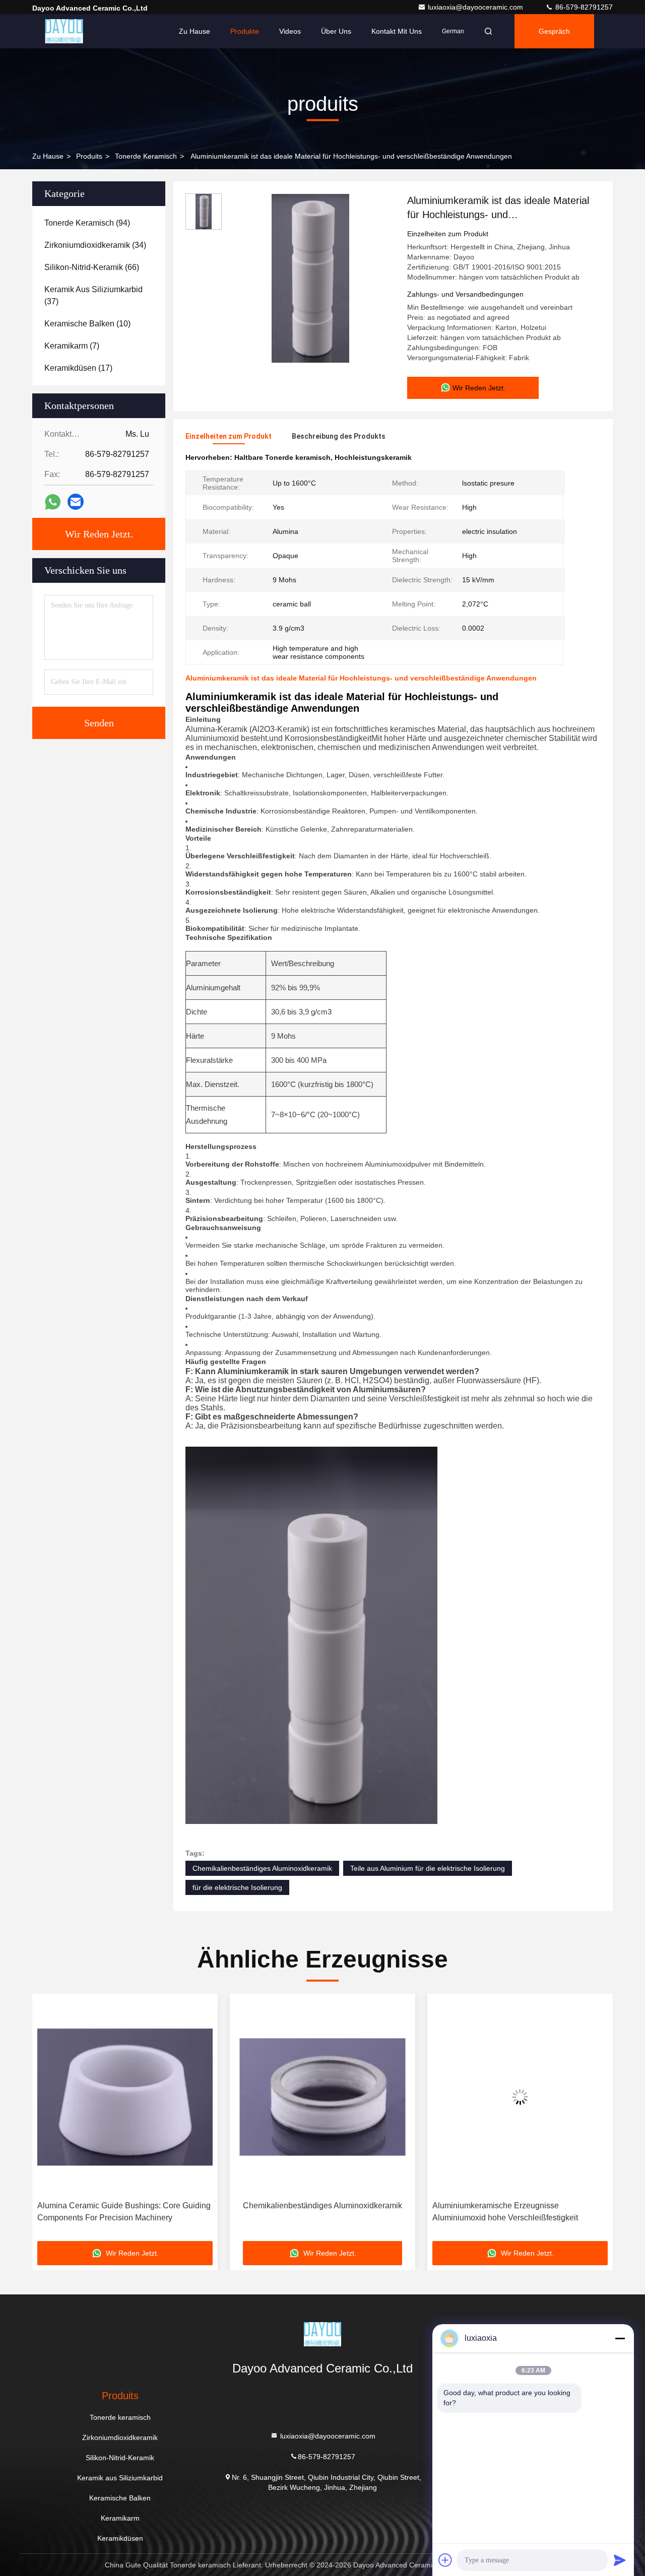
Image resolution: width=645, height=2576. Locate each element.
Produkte (245, 31)
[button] (50, 2121)
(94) (87, 223)
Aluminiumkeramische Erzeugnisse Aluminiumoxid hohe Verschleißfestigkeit (308, 2212)
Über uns (336, 31)
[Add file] (445, 2560)
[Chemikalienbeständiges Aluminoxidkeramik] (125, 2097)
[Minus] (620, 2338)
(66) (92, 267)
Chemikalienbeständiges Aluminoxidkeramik (262, 1868)
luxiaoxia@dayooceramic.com (476, 7)
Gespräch (554, 31)
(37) (93, 295)
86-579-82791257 (583, 7)
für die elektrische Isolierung (237, 1887)
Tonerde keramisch (146, 156)
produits (89, 156)
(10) (87, 324)
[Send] (620, 2560)
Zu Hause (195, 31)
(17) (78, 368)
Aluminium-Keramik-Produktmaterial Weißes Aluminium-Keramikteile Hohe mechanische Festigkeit (512, 2213)
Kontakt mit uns (397, 31)
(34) (95, 245)
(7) (72, 346)
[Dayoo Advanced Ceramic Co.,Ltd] (64, 31)
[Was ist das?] (53, 502)
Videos (290, 31)
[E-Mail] (76, 502)
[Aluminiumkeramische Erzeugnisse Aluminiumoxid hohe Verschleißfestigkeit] (322, 2097)
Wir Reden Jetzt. (99, 534)
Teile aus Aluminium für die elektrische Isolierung (428, 1868)
